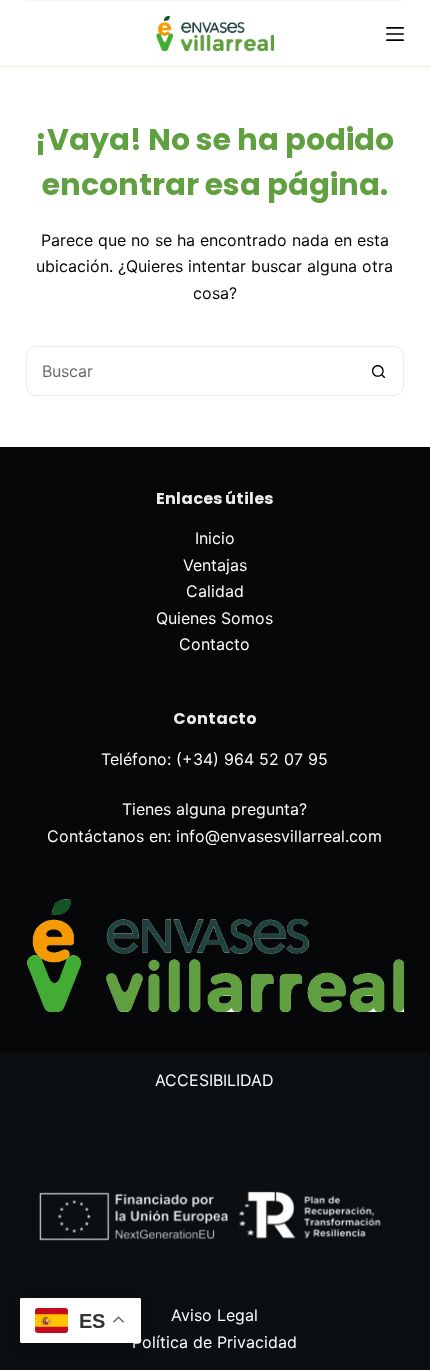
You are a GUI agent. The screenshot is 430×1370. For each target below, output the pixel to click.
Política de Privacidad (214, 1342)
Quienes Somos (214, 618)
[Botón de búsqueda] (379, 371)
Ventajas (215, 565)
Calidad (215, 591)
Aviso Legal (214, 1315)
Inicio (215, 538)
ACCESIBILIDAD (214, 1080)
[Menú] (395, 34)
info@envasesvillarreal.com (279, 836)
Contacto (214, 644)
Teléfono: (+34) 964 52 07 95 (214, 759)
